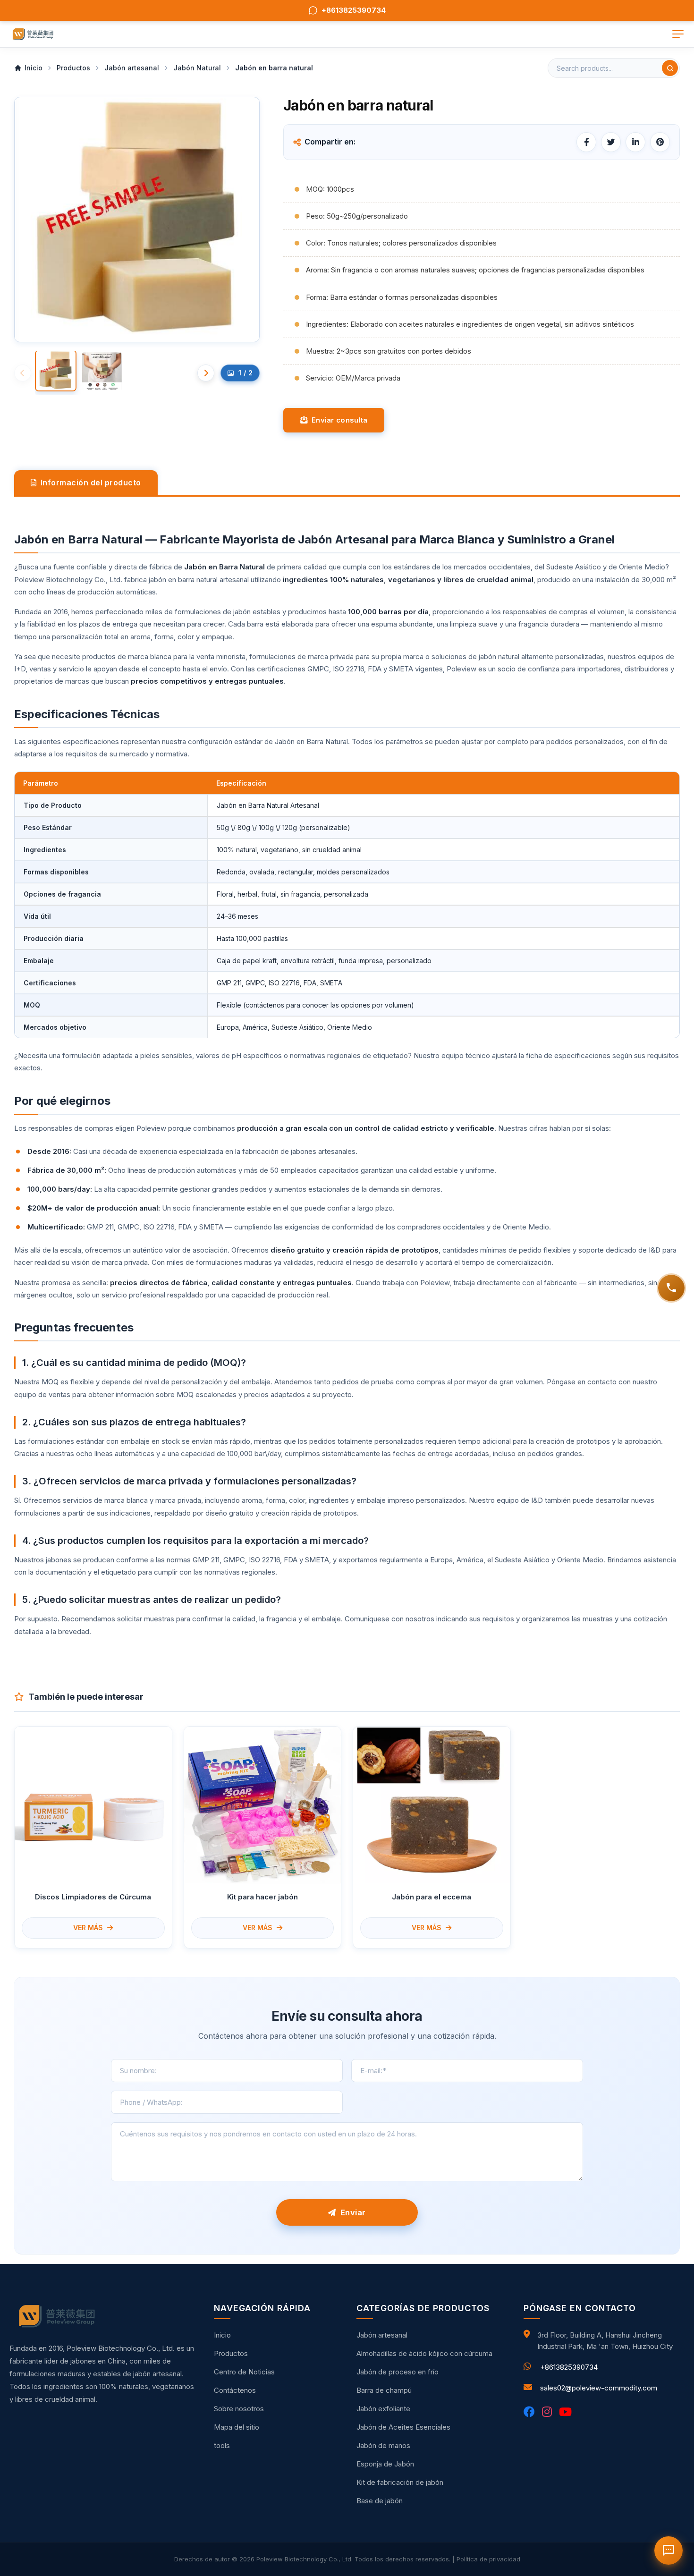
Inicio (222, 2335)
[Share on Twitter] (611, 142)
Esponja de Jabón (385, 2464)
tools (222, 2445)
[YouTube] (565, 2412)
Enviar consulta (337, 420)
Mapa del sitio (237, 2427)
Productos (231, 2353)
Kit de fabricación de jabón (400, 2482)
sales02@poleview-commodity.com (599, 2388)
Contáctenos (235, 2390)
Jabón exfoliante (383, 2409)
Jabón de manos (383, 2445)
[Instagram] (547, 2412)
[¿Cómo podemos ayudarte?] (671, 1288)
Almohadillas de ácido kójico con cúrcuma (424, 2353)
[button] (206, 373)
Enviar (351, 2212)
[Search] (670, 68)
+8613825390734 (569, 2367)
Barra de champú (384, 2390)
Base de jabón (380, 2501)
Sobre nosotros (239, 2409)
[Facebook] (529, 2412)
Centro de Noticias (244, 2372)
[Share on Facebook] (586, 142)
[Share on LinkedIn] (635, 142)
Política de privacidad (488, 2559)
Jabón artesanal (382, 2335)
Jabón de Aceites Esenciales (403, 2427)
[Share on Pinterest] (660, 142)
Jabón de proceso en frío (398, 2372)
